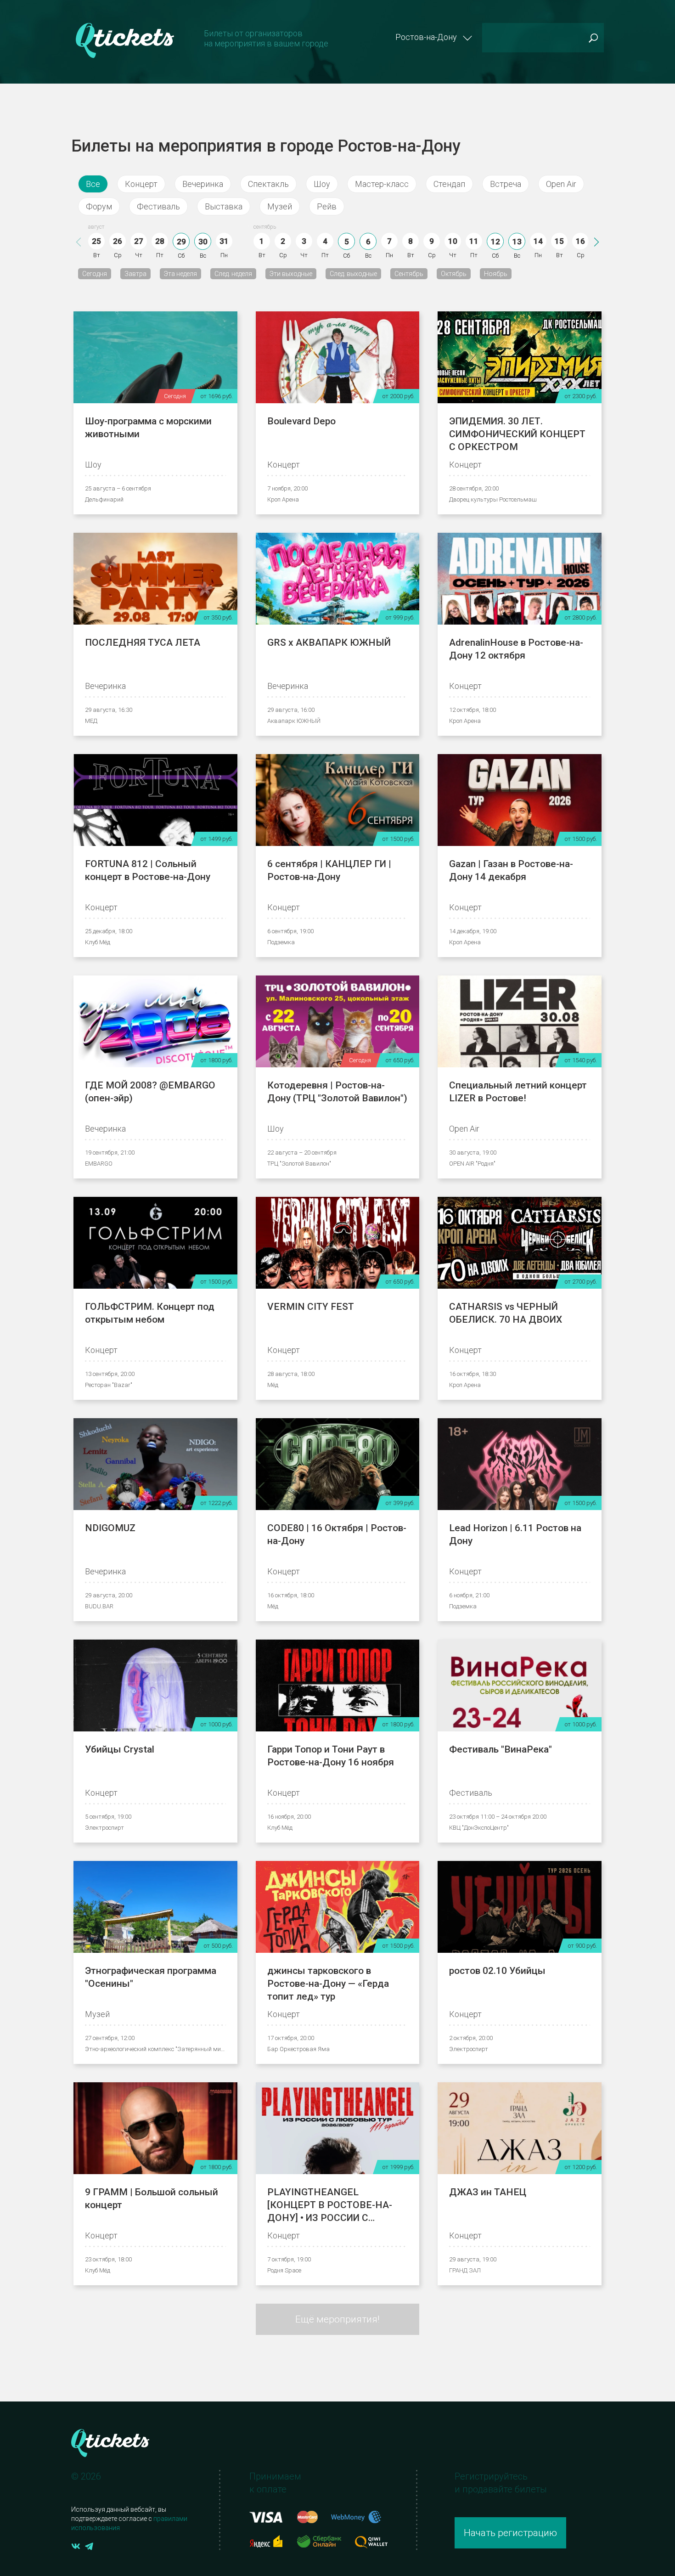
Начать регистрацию (510, 2533)
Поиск (593, 38)
